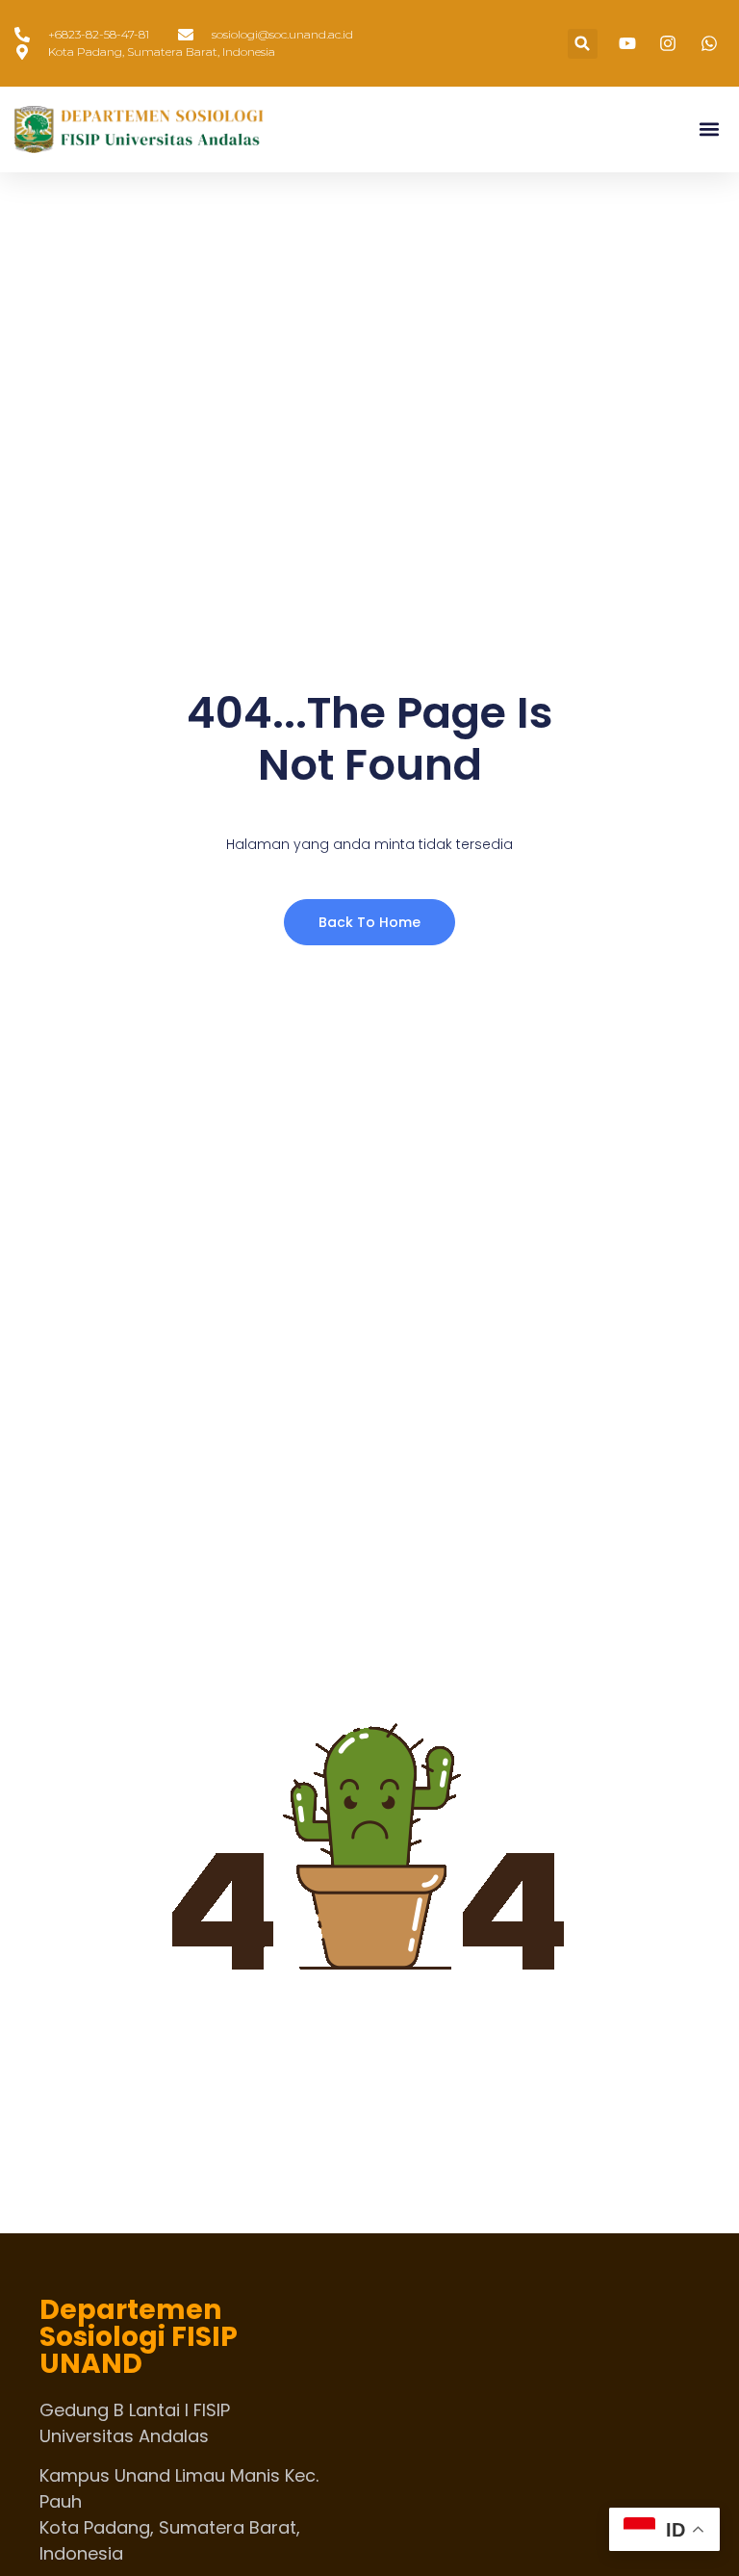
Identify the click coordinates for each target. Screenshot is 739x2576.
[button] (583, 44)
